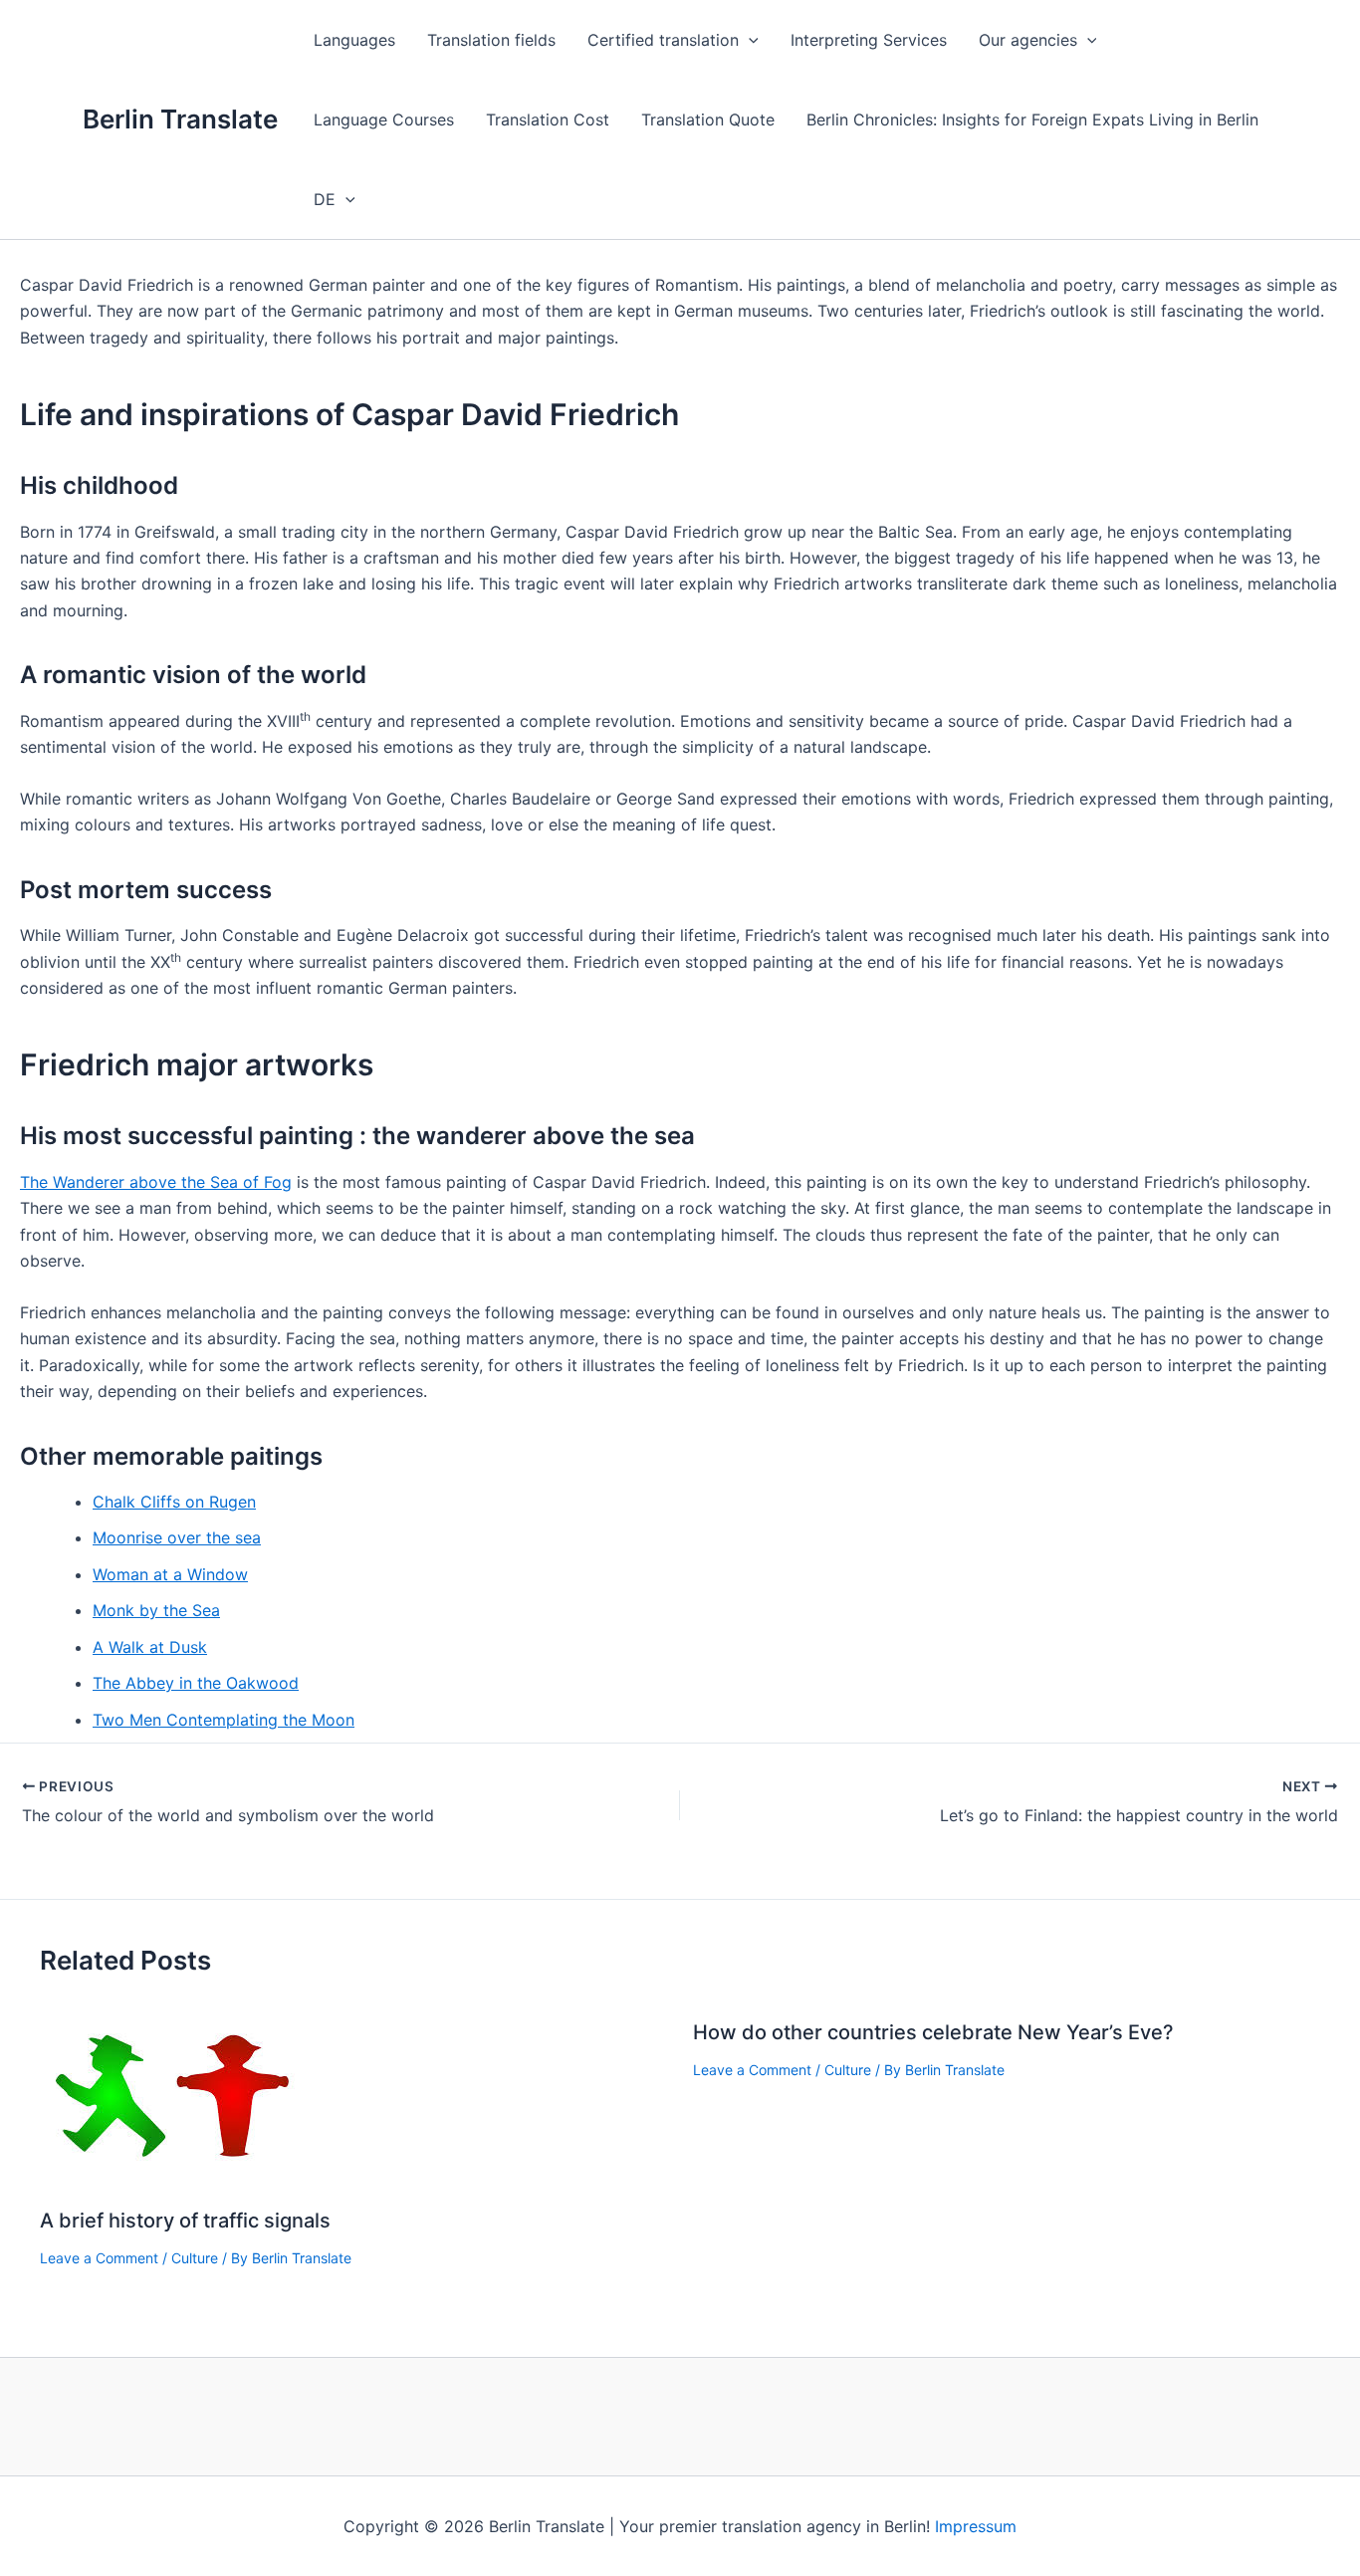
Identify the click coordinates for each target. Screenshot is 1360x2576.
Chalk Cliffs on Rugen (174, 1502)
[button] (749, 40)
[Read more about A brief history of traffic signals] (173, 2094)
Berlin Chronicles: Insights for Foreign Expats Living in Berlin (1032, 119)
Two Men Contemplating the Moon (224, 1720)
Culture (195, 2258)
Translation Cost (548, 119)
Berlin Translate (180, 119)
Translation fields (491, 40)
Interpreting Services (869, 40)
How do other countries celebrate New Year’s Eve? (933, 2032)
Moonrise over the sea (177, 1537)
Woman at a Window (170, 1574)
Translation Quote (708, 119)
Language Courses (384, 119)
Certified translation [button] (663, 40)
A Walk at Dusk (150, 1647)
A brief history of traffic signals (185, 2221)
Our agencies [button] (1028, 40)
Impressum (976, 2526)
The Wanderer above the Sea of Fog (156, 1182)
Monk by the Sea (156, 1610)
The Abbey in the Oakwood (196, 1683)
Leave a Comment (99, 2258)
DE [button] (325, 199)
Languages (354, 40)
